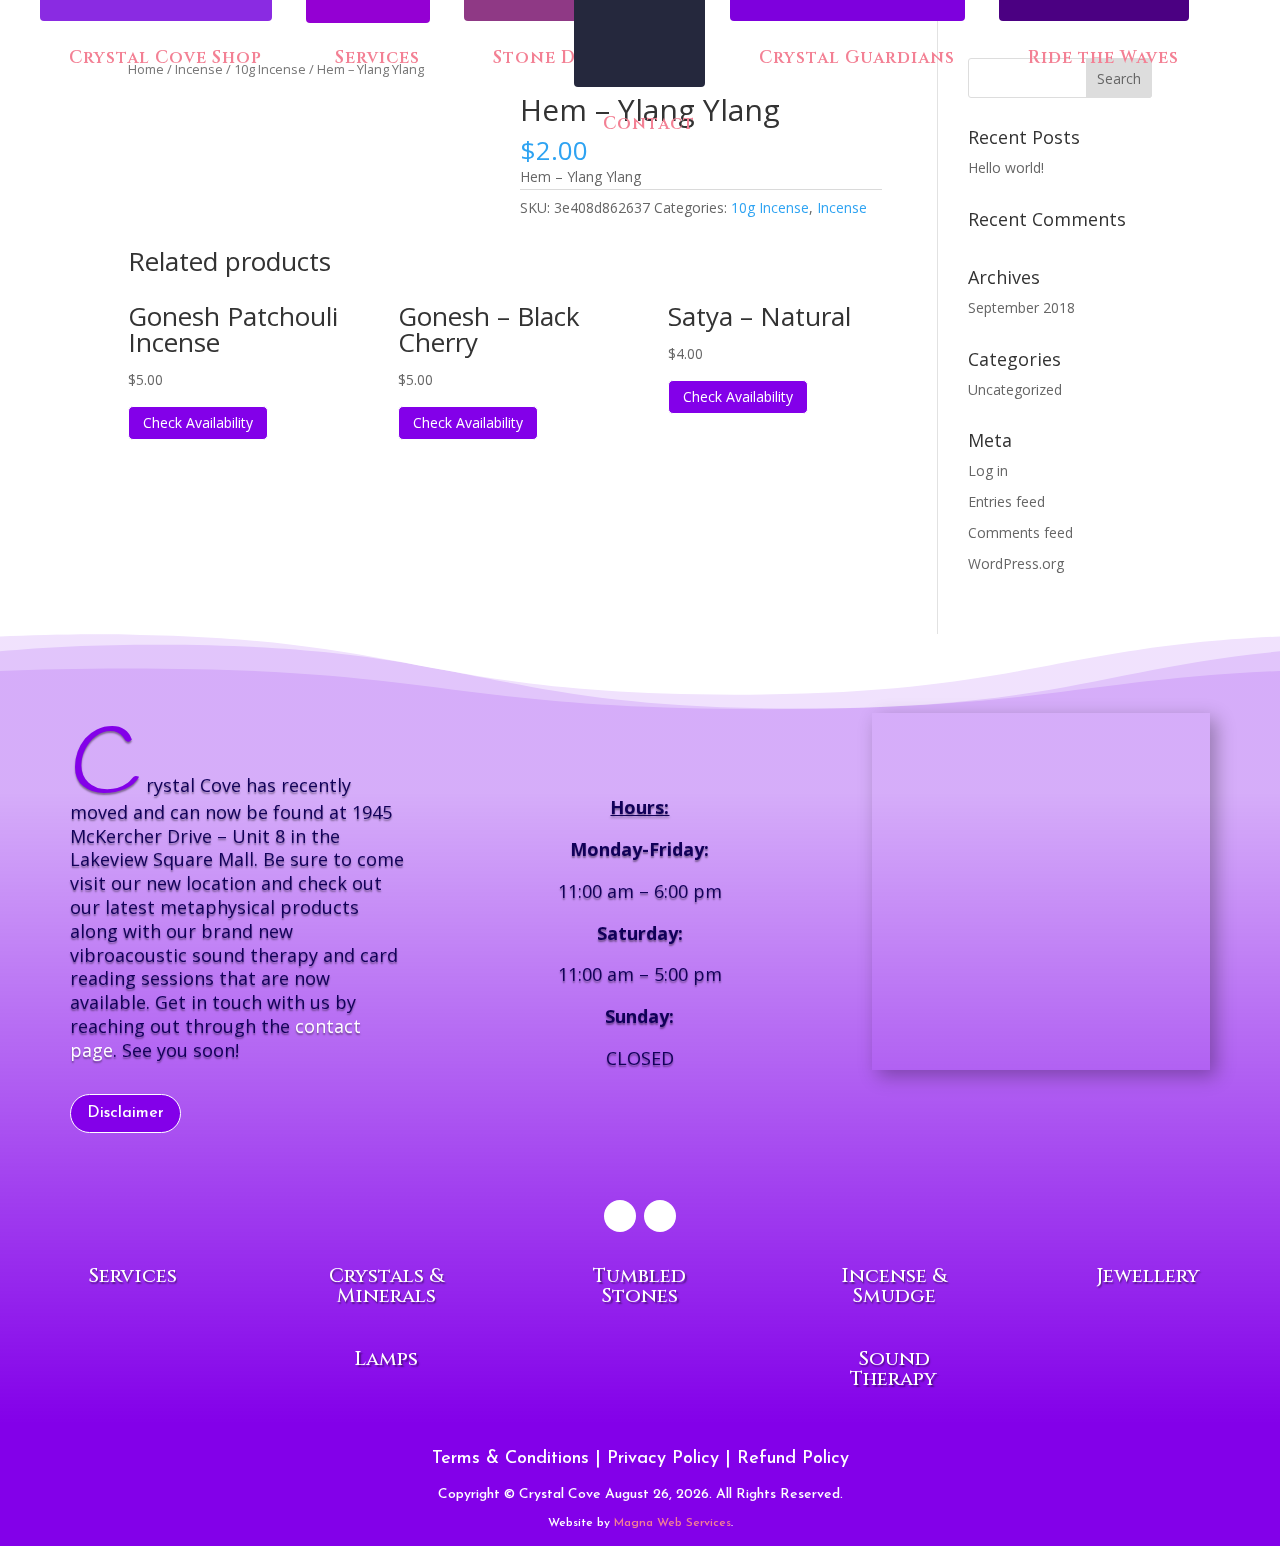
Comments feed (1020, 532)
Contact (646, 125)
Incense (842, 207)
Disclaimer (125, 1113)
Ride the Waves (1101, 59)
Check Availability (198, 422)
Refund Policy (793, 1459)
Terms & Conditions (510, 1459)
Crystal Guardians (854, 59)
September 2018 (1021, 307)
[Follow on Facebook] (620, 1216)
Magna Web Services (672, 1523)
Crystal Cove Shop (163, 59)
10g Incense (770, 207)
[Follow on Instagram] (660, 1216)
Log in (988, 470)
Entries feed (1006, 501)
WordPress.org (1016, 563)
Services (377, 60)
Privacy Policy (663, 1459)
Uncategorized (1015, 389)
